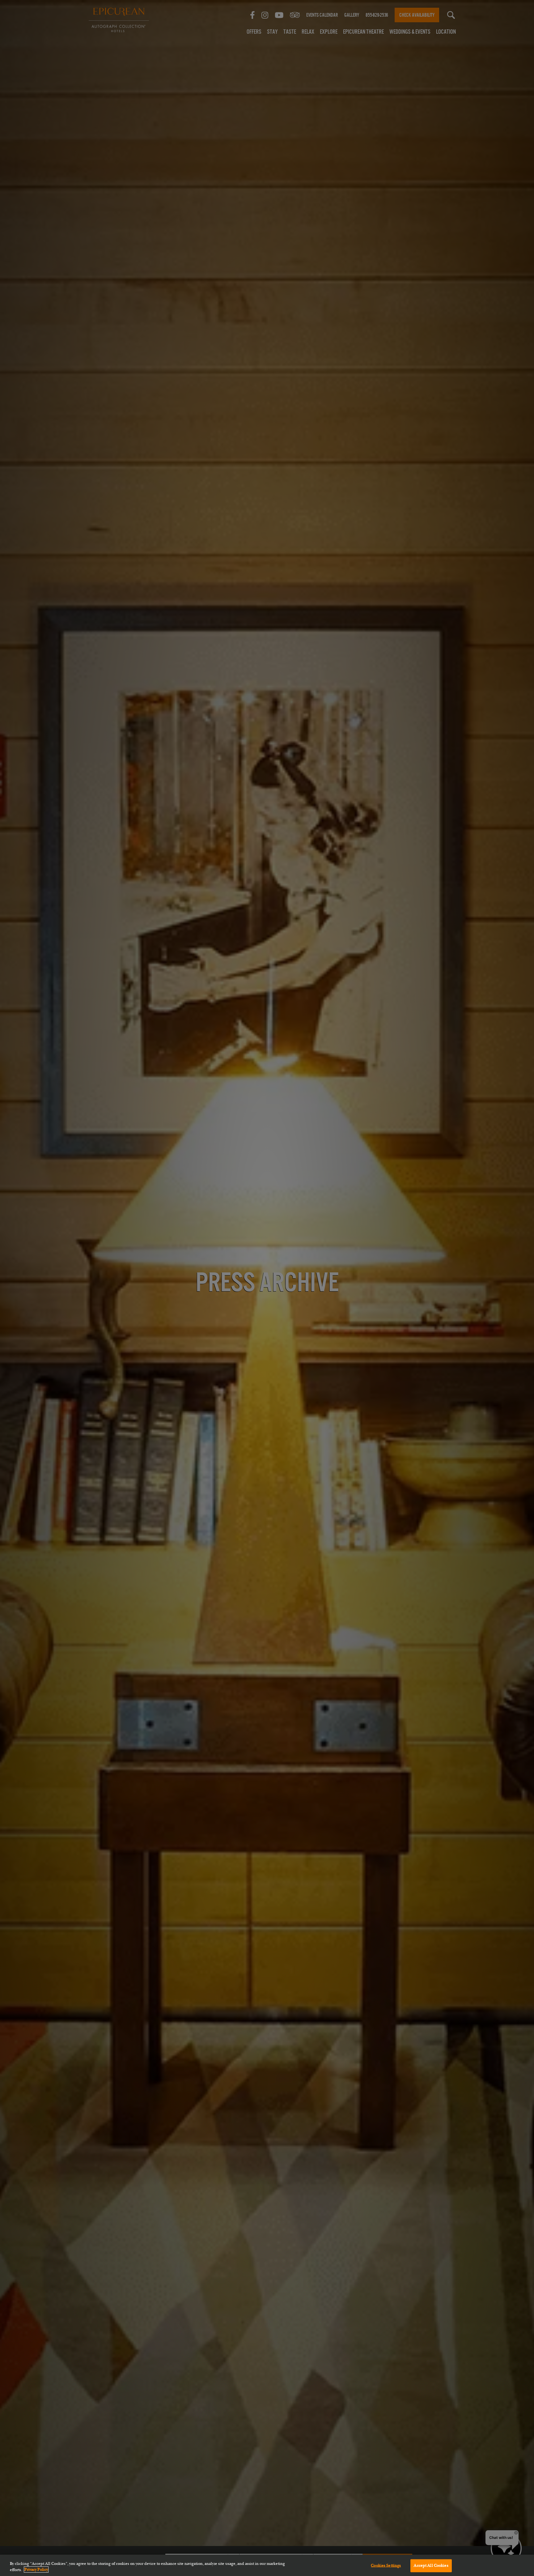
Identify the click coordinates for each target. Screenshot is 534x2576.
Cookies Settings (386, 2565)
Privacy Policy (36, 2570)
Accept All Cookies (431, 2565)
